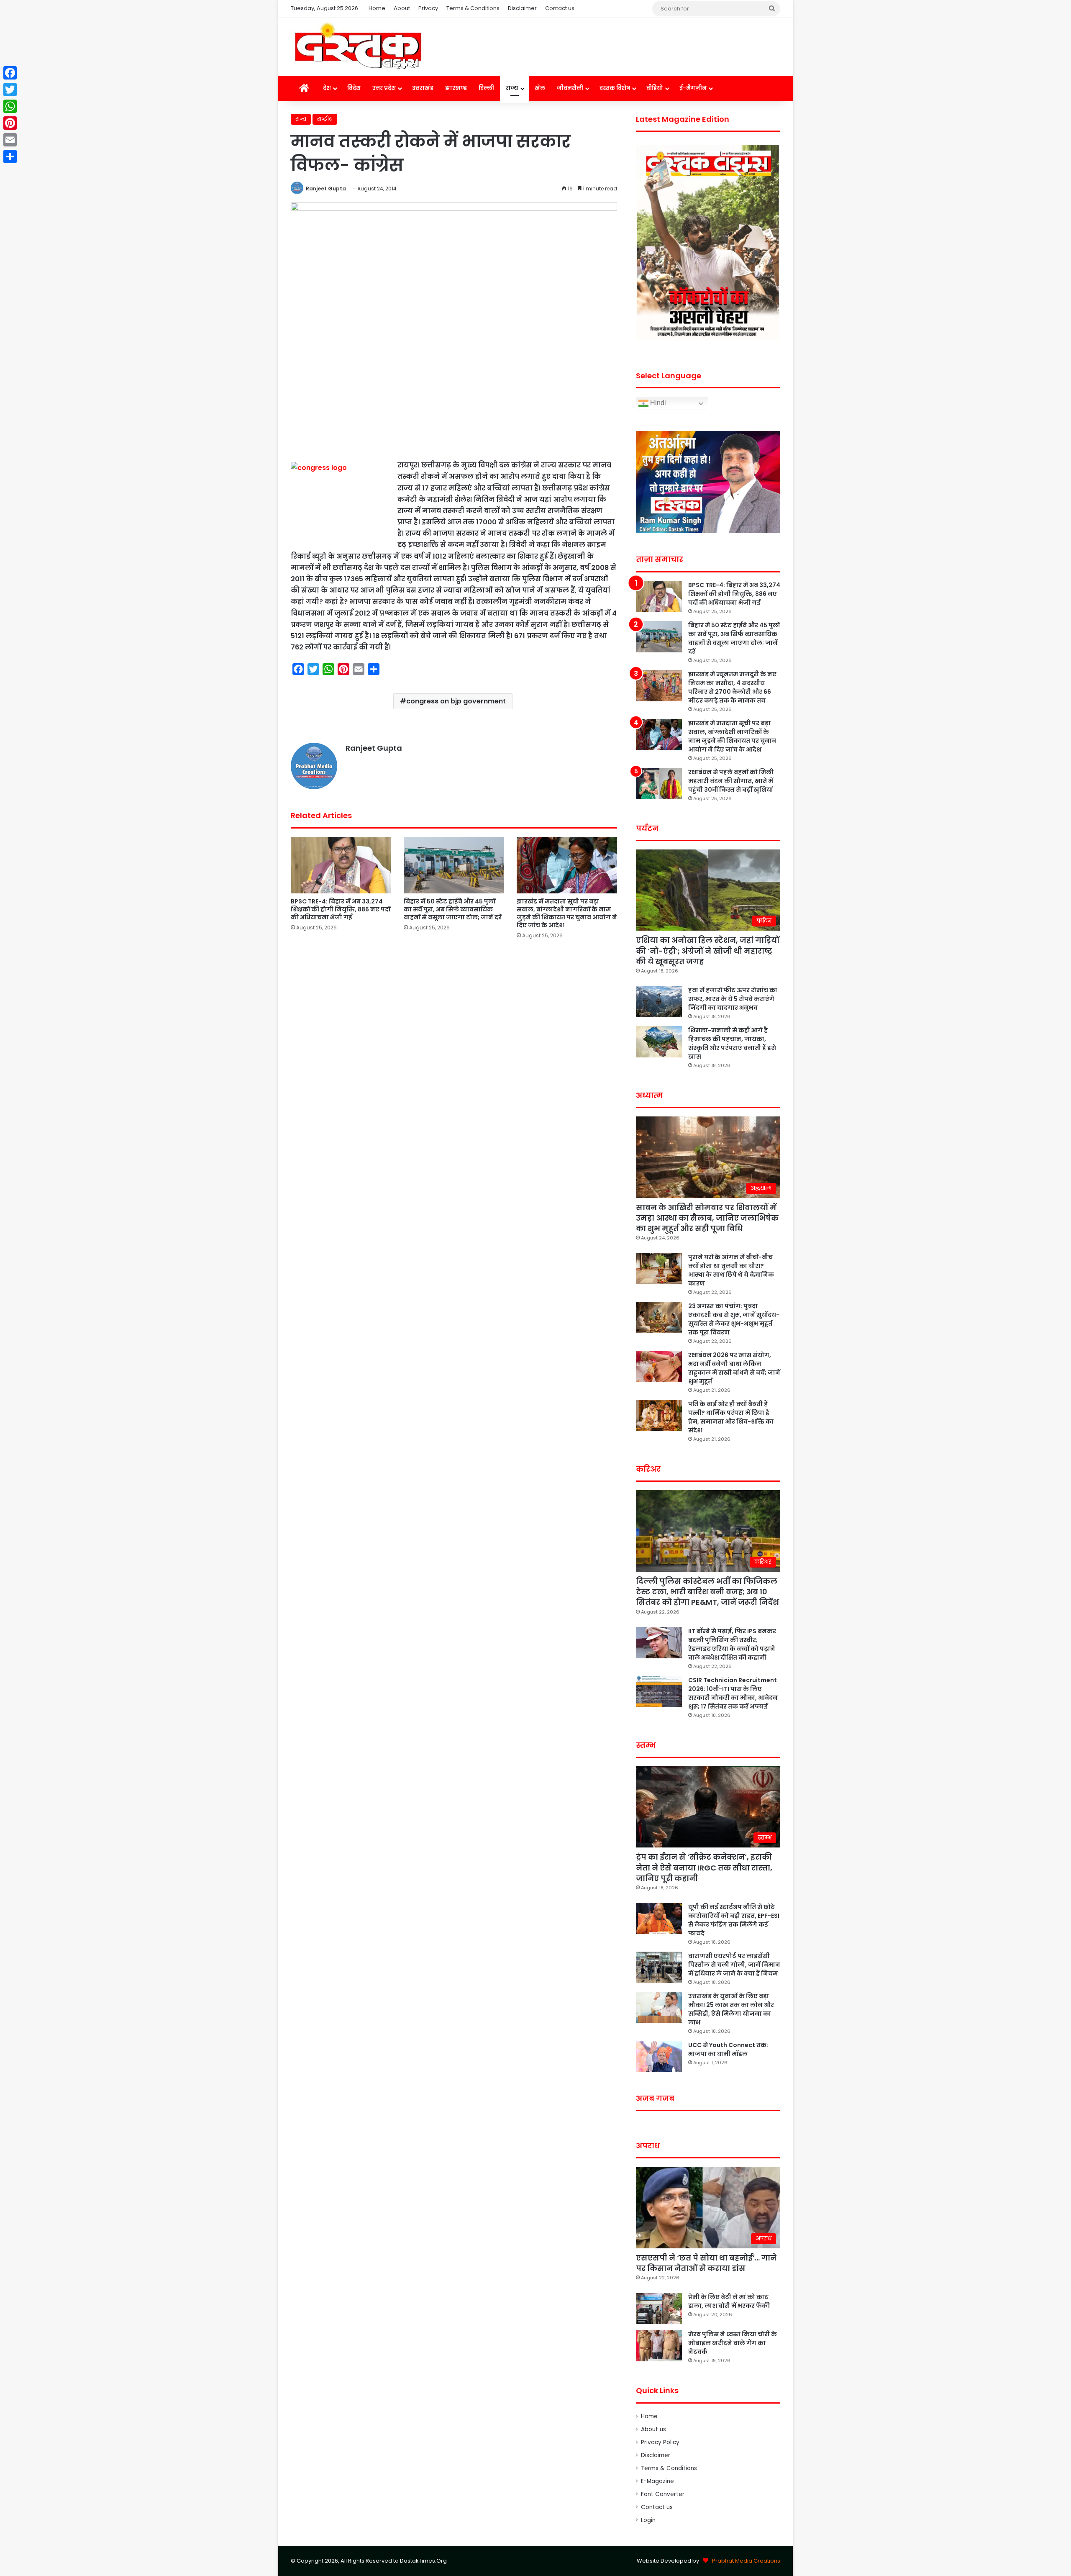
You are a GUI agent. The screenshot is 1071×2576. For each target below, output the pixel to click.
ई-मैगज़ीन (693, 88)
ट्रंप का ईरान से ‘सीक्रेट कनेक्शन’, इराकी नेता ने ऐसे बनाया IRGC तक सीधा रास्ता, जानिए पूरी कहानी (704, 1867)
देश (327, 88)
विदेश (354, 88)
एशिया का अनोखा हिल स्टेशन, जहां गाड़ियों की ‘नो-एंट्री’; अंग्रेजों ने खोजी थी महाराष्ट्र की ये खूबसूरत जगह (708, 951)
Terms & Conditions (473, 8)
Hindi (657, 403)
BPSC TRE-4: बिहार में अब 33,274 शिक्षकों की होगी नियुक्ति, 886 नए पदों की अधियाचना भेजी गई (341, 909)
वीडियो (655, 88)
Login (648, 2520)
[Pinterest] (10, 123)
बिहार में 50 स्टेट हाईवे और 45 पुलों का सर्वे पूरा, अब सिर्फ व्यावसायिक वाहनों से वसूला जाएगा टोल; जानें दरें (453, 909)
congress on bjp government (456, 701)
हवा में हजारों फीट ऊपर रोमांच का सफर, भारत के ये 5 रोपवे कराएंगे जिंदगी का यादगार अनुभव (733, 999)
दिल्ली (486, 88)
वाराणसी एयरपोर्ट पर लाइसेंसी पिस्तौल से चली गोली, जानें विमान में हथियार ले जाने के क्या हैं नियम (734, 1965)
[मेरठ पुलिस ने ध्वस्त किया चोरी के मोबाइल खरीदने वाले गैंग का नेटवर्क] (659, 2346)
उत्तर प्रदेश (384, 88)
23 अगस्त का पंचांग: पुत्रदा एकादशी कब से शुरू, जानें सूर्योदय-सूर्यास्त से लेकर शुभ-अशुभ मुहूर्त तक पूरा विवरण (734, 1319)
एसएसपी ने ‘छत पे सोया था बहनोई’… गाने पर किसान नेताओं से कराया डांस (706, 2263)
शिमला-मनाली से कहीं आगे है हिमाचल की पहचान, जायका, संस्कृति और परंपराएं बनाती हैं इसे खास (732, 1043)
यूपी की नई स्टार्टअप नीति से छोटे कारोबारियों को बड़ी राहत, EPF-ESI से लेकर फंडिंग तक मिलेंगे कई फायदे (734, 1920)
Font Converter (663, 2494)
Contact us (560, 8)
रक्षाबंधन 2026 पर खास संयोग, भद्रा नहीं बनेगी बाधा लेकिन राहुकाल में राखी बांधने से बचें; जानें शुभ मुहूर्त (734, 1368)
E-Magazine (657, 2481)
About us (653, 2429)
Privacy (428, 8)
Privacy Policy (660, 2442)
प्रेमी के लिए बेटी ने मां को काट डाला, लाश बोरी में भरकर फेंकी (729, 2301)
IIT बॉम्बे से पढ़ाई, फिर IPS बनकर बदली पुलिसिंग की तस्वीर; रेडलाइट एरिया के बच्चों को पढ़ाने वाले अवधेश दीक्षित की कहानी (732, 1644)
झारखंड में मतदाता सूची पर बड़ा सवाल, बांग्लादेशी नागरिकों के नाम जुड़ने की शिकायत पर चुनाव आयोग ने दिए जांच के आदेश (567, 913)
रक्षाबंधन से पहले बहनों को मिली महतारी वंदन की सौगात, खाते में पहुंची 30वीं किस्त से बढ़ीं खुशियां (731, 781)
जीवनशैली (570, 88)
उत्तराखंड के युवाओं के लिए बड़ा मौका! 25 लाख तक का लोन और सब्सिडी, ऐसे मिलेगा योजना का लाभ (731, 2009)
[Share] (10, 157)
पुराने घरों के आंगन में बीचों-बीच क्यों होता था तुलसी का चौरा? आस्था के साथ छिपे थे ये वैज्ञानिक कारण (731, 1270)
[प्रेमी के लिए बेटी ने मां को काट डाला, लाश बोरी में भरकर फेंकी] (659, 2308)
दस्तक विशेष (615, 88)
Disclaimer (522, 8)
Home (377, 8)
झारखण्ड (456, 88)
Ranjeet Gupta (326, 189)
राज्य (512, 88)
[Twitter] (10, 90)
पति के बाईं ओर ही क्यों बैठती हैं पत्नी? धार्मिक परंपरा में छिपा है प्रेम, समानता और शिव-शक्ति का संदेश (731, 1417)
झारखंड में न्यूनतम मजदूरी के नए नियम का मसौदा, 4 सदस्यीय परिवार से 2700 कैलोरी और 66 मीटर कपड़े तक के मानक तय (732, 687)
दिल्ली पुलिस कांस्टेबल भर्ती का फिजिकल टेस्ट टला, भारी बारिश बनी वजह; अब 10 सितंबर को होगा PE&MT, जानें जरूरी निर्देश (707, 1592)
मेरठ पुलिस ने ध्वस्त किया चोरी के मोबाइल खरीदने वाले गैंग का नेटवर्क (733, 2343)
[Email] (10, 140)
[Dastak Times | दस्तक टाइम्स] (358, 47)
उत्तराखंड (423, 88)
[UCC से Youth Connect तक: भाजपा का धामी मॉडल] (659, 2056)
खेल (540, 88)
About (402, 8)
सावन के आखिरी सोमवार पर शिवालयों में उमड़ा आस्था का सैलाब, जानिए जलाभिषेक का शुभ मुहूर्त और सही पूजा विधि (707, 1218)
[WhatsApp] (10, 106)
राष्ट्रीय (325, 119)
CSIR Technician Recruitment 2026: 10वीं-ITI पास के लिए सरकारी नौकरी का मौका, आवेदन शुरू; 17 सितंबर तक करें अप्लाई (733, 1693)
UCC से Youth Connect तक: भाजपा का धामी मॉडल (728, 2049)
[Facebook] (10, 73)
